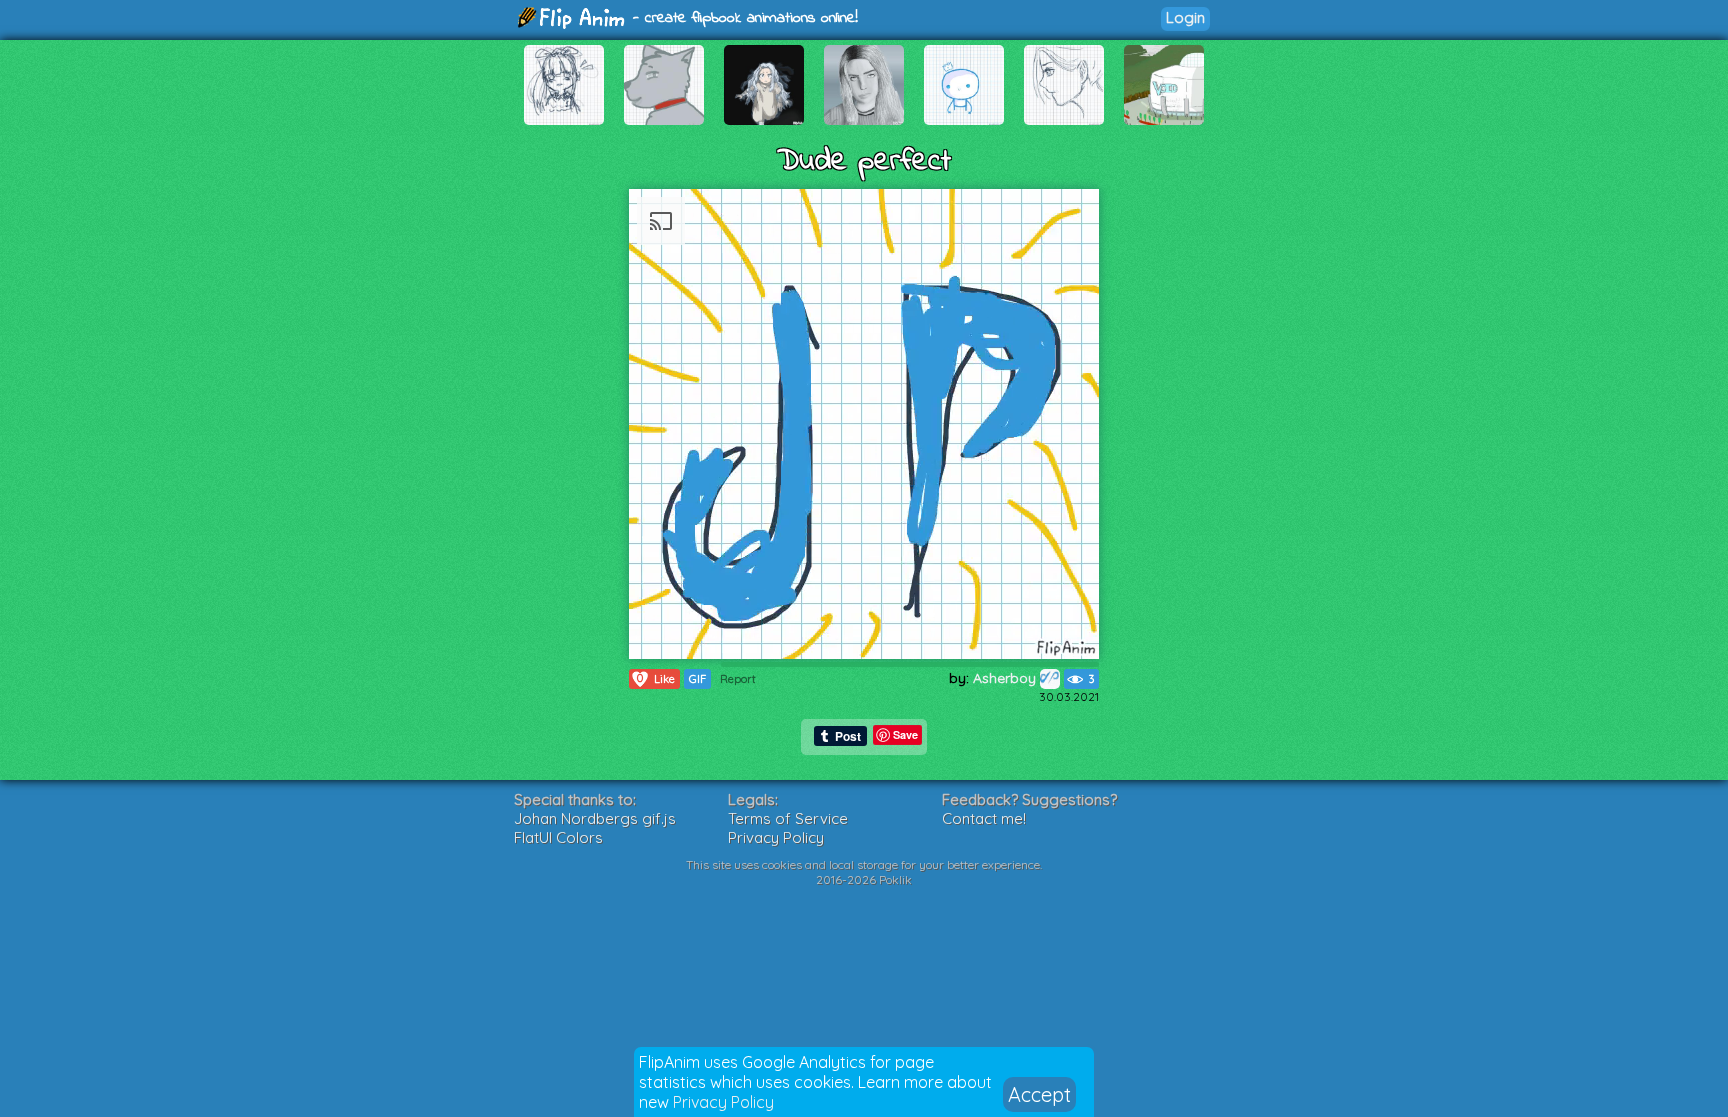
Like (656, 678)
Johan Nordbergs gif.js (595, 818)
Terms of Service (788, 818)
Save (905, 734)
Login (1185, 17)
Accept (1039, 1094)
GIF (697, 679)
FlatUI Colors (558, 837)
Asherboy (1006, 678)
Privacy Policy (723, 1102)
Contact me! (984, 818)
